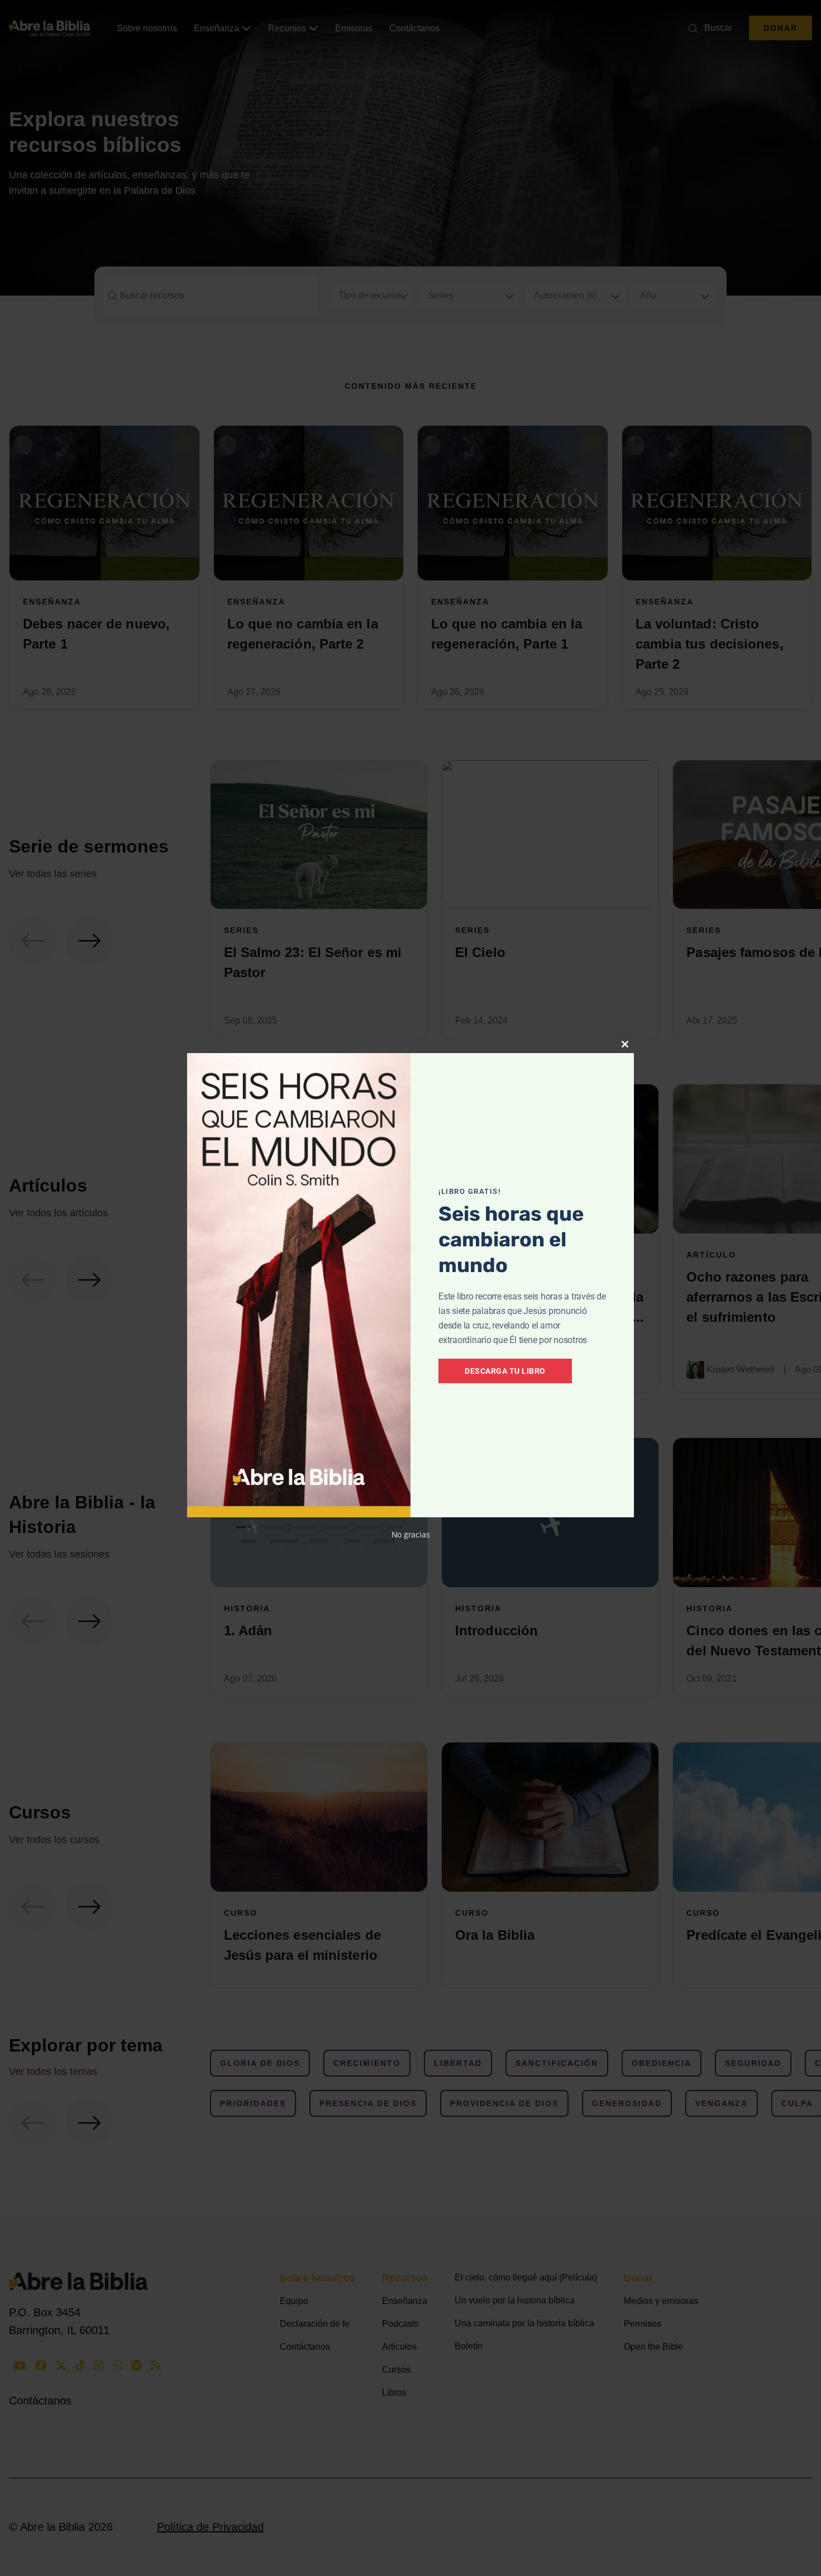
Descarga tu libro (505, 1371)
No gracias (411, 1534)
